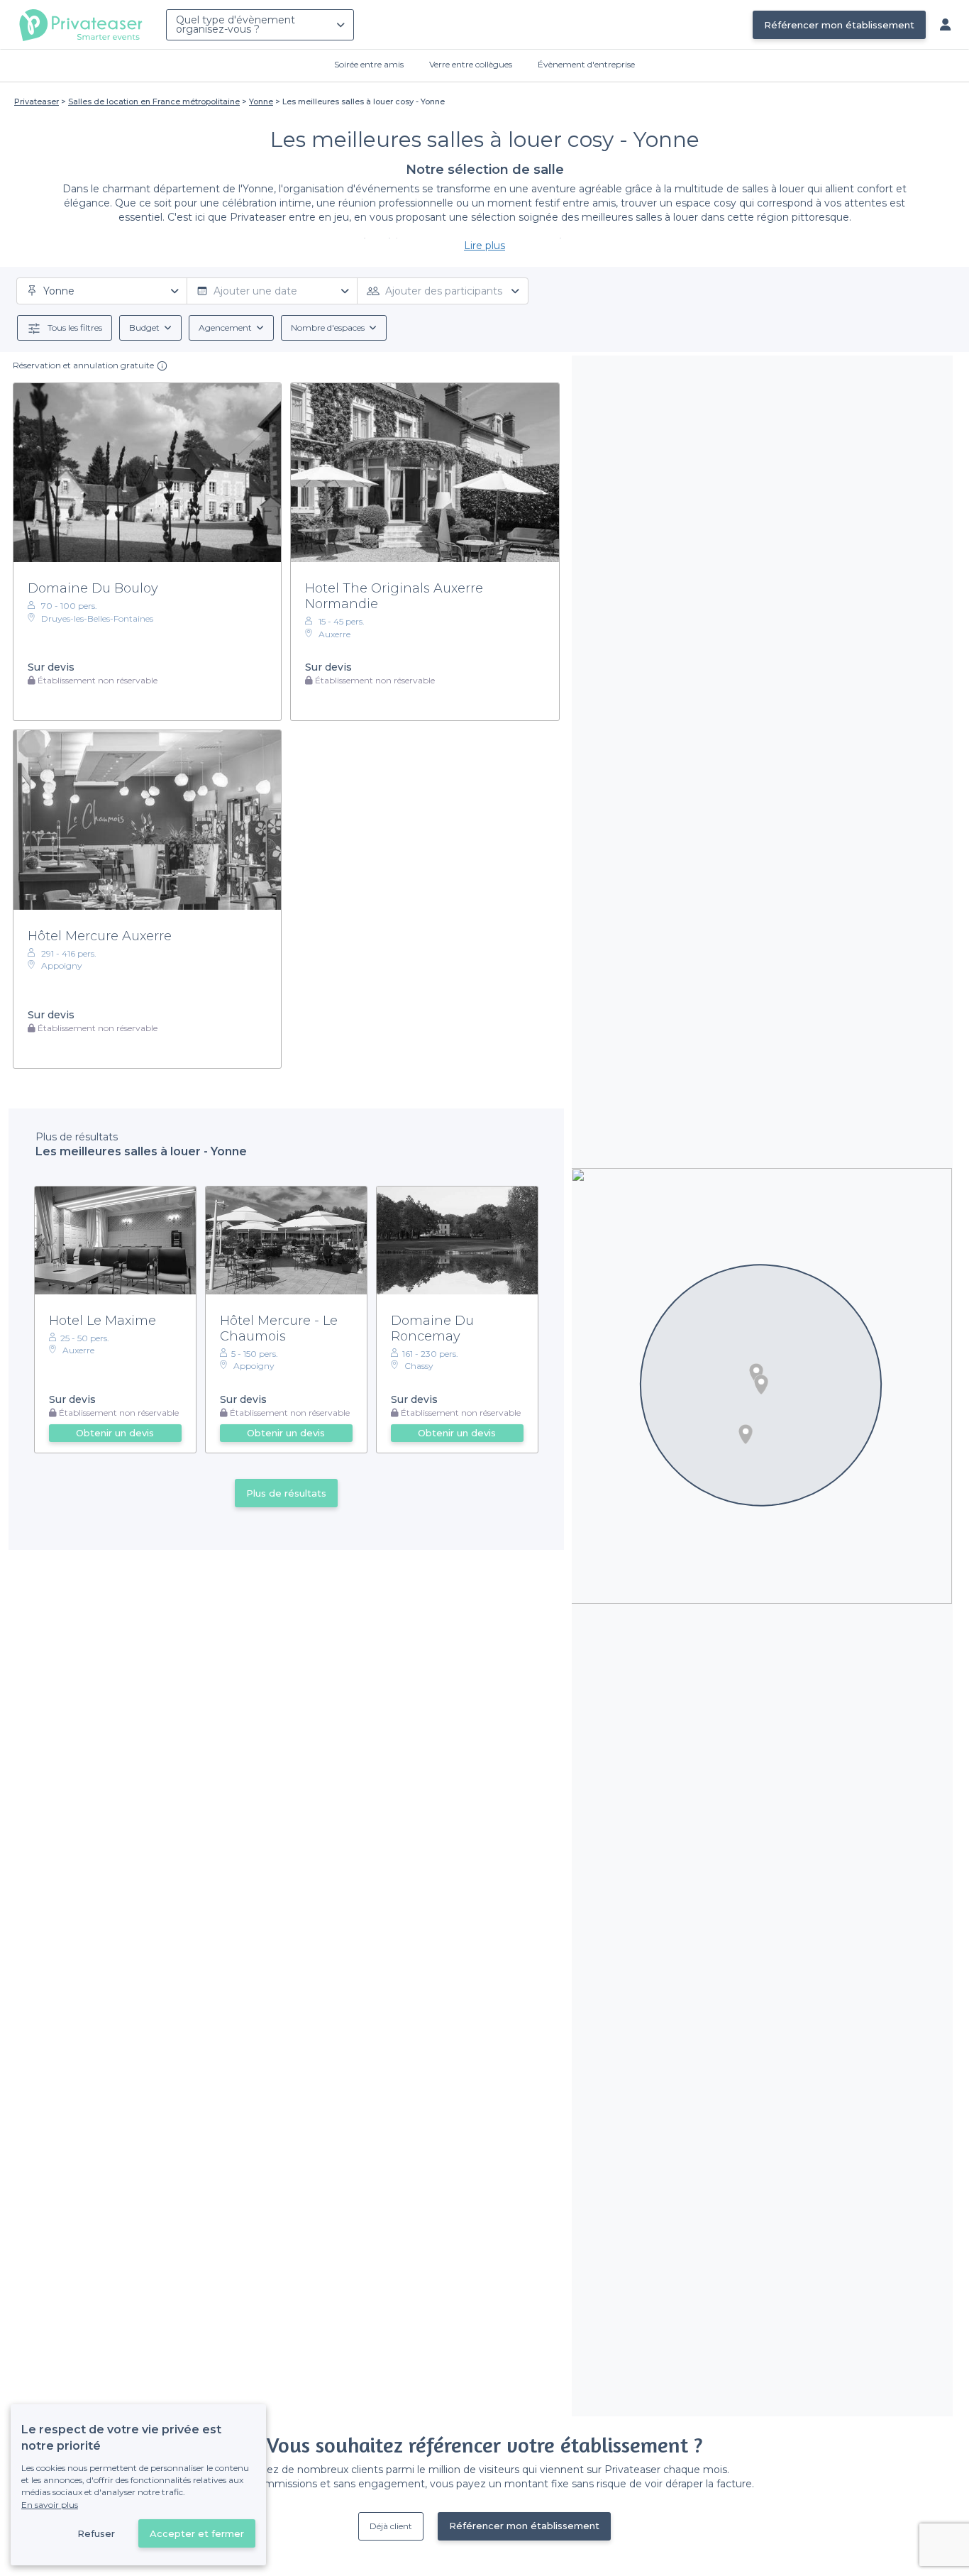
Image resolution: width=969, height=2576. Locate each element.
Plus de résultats (286, 1493)
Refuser (96, 2533)
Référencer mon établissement (839, 25)
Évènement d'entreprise (586, 64)
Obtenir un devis (115, 1433)
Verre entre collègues (471, 64)
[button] (756, 1373)
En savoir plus (50, 2505)
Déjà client (391, 2526)
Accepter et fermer (197, 2533)
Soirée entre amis (369, 64)
